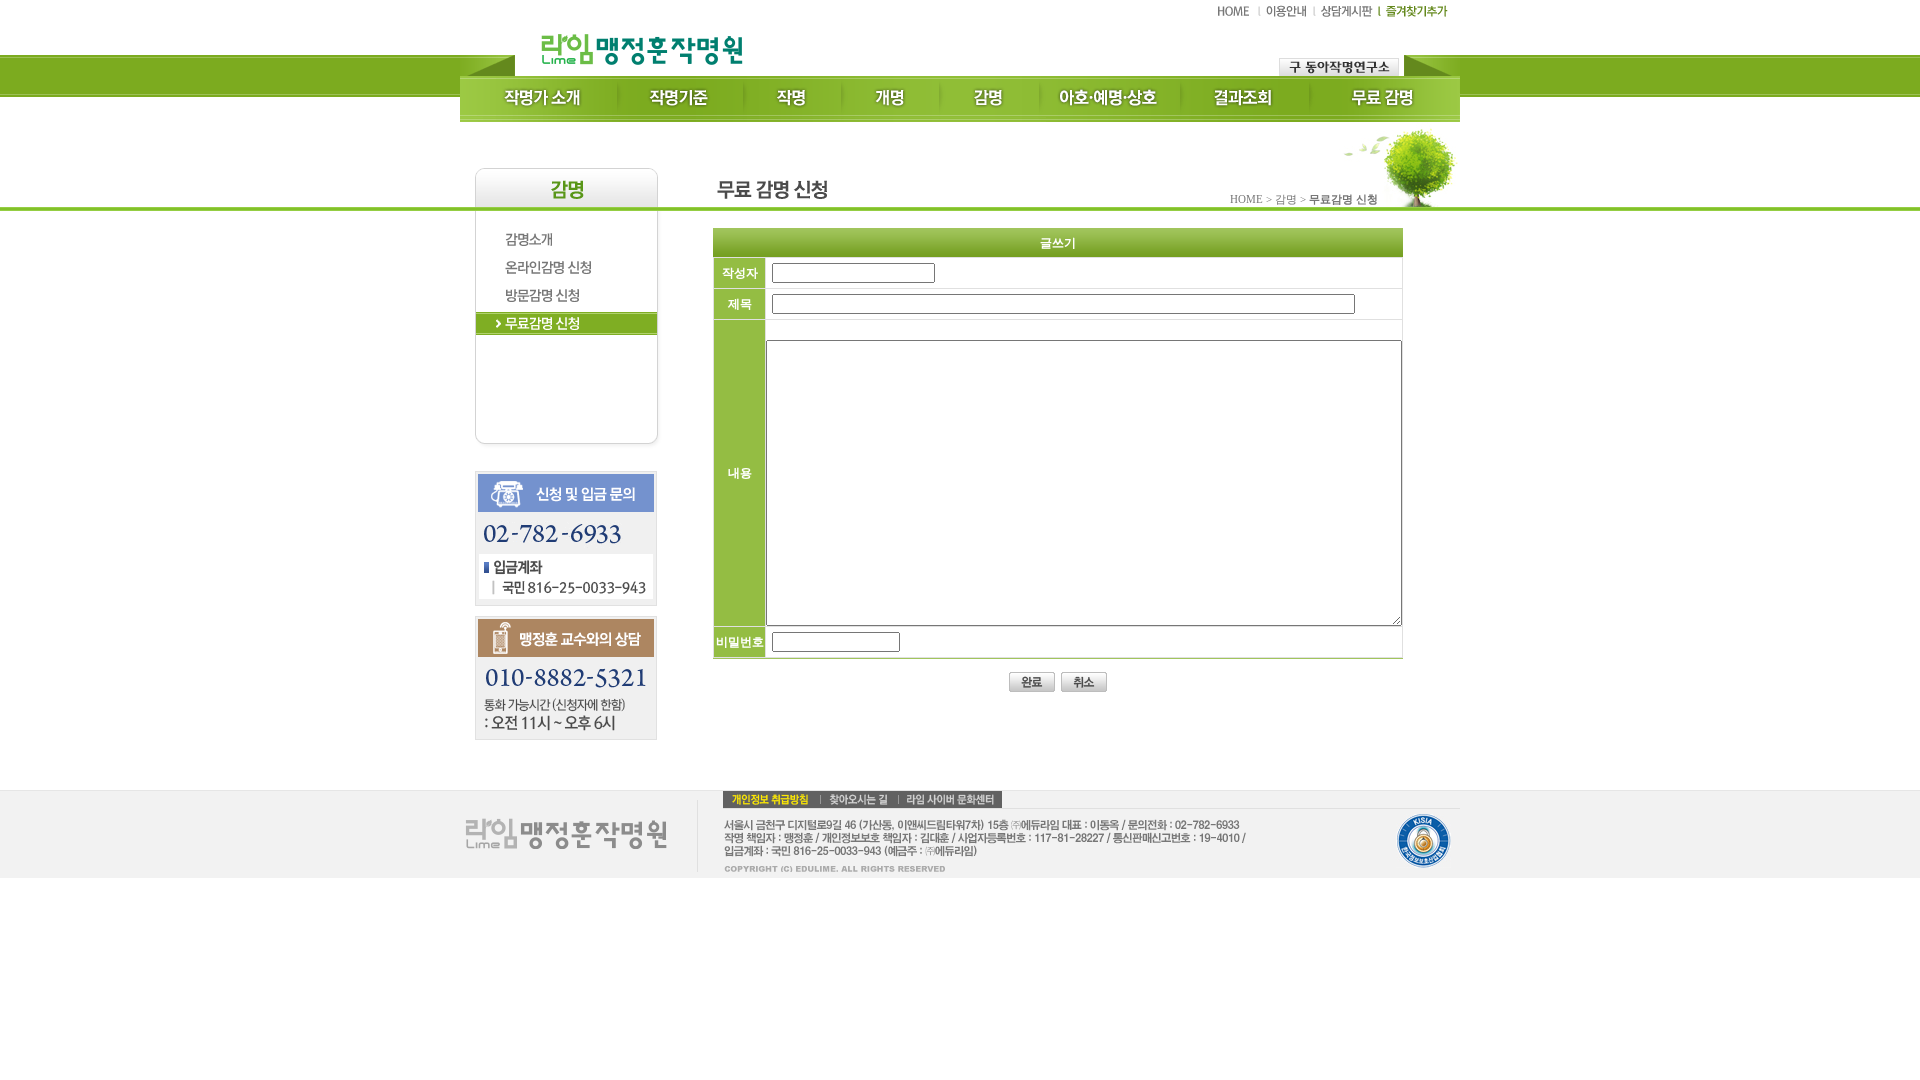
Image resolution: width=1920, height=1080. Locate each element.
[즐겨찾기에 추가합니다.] (1413, 16)
